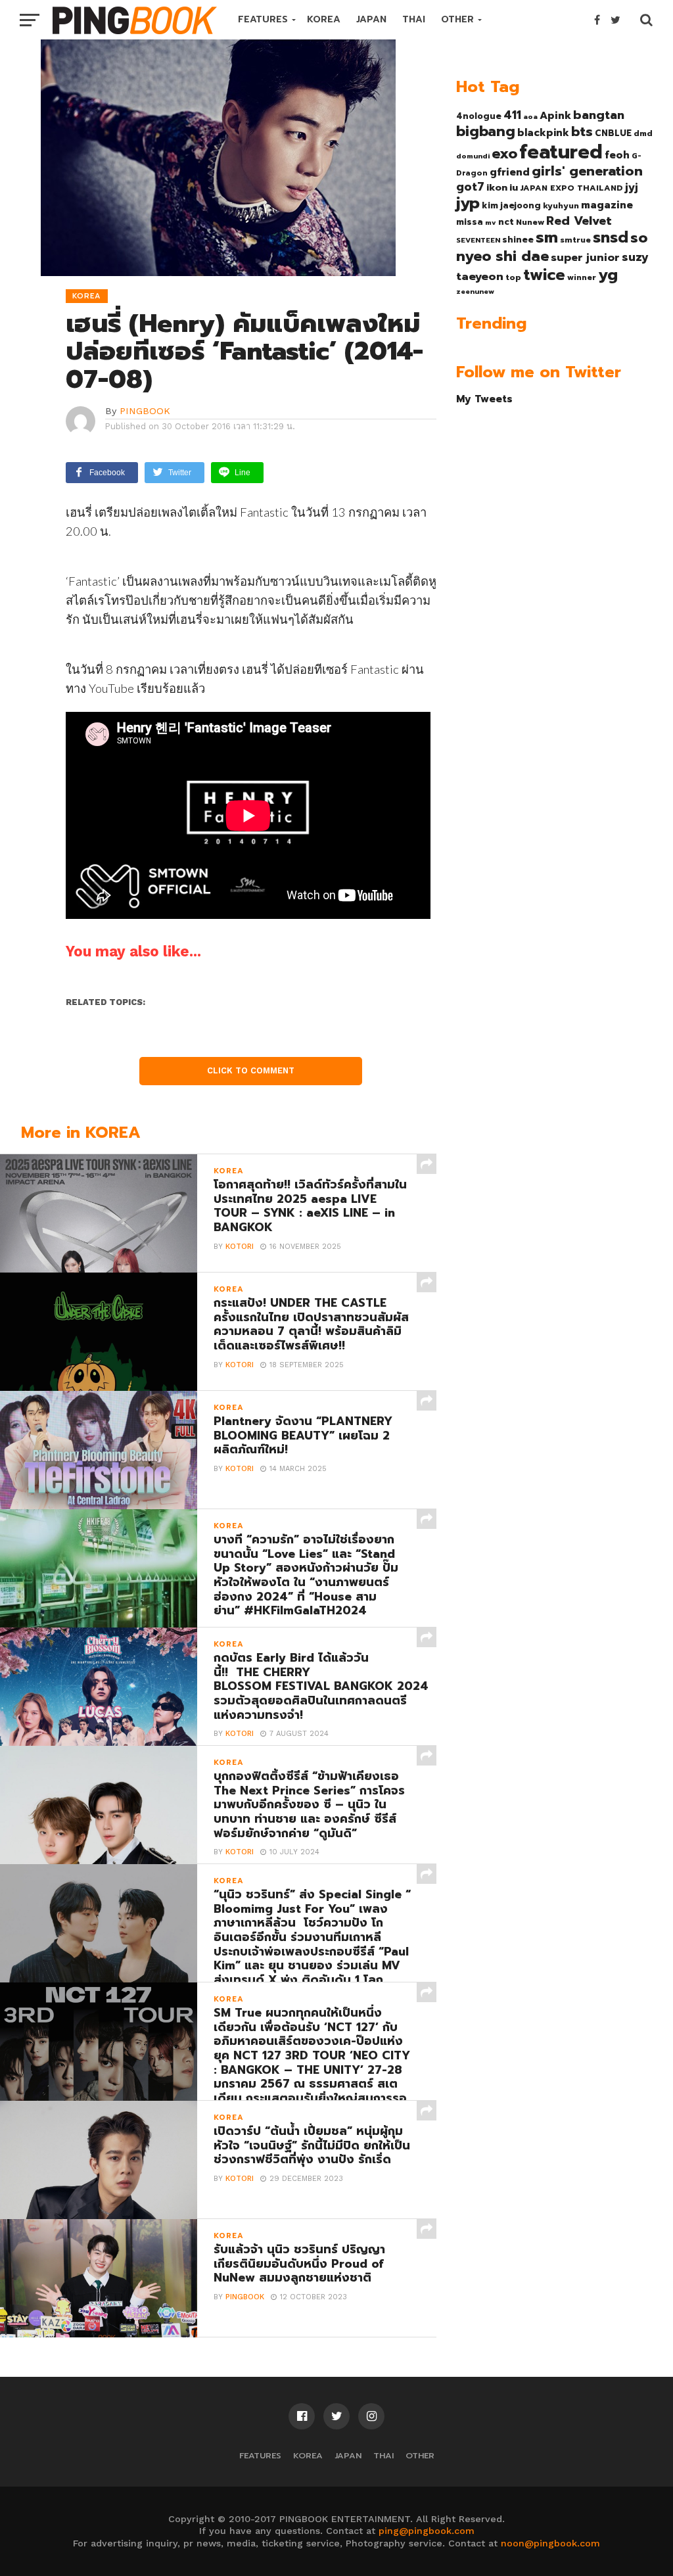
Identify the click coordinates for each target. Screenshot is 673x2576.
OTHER (457, 19)
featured (561, 152)
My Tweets (484, 399)
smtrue (575, 240)
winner (582, 277)
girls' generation (587, 171)
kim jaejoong (511, 205)
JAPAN (371, 19)
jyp (468, 203)
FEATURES (263, 19)
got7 (470, 187)
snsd (611, 238)
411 (512, 115)
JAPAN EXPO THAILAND (571, 188)
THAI (414, 19)
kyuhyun (561, 206)
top (513, 277)
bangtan (599, 115)
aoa (530, 116)
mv (491, 222)
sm (547, 237)
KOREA (324, 19)
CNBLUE (613, 133)
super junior (585, 258)
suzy (635, 257)
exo (504, 153)
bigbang (486, 131)
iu (514, 187)
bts (582, 131)
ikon (497, 187)
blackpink (543, 133)
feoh (617, 155)
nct (506, 222)
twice (544, 275)
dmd (643, 133)
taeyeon (480, 276)
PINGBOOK (145, 411)
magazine (607, 205)
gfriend (510, 172)
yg (608, 275)
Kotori (240, 1247)
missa (470, 222)
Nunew (530, 222)
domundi (473, 156)
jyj (632, 187)
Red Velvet (579, 221)
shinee (518, 240)
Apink (555, 116)
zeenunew (475, 291)
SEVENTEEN (478, 240)
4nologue (479, 116)
